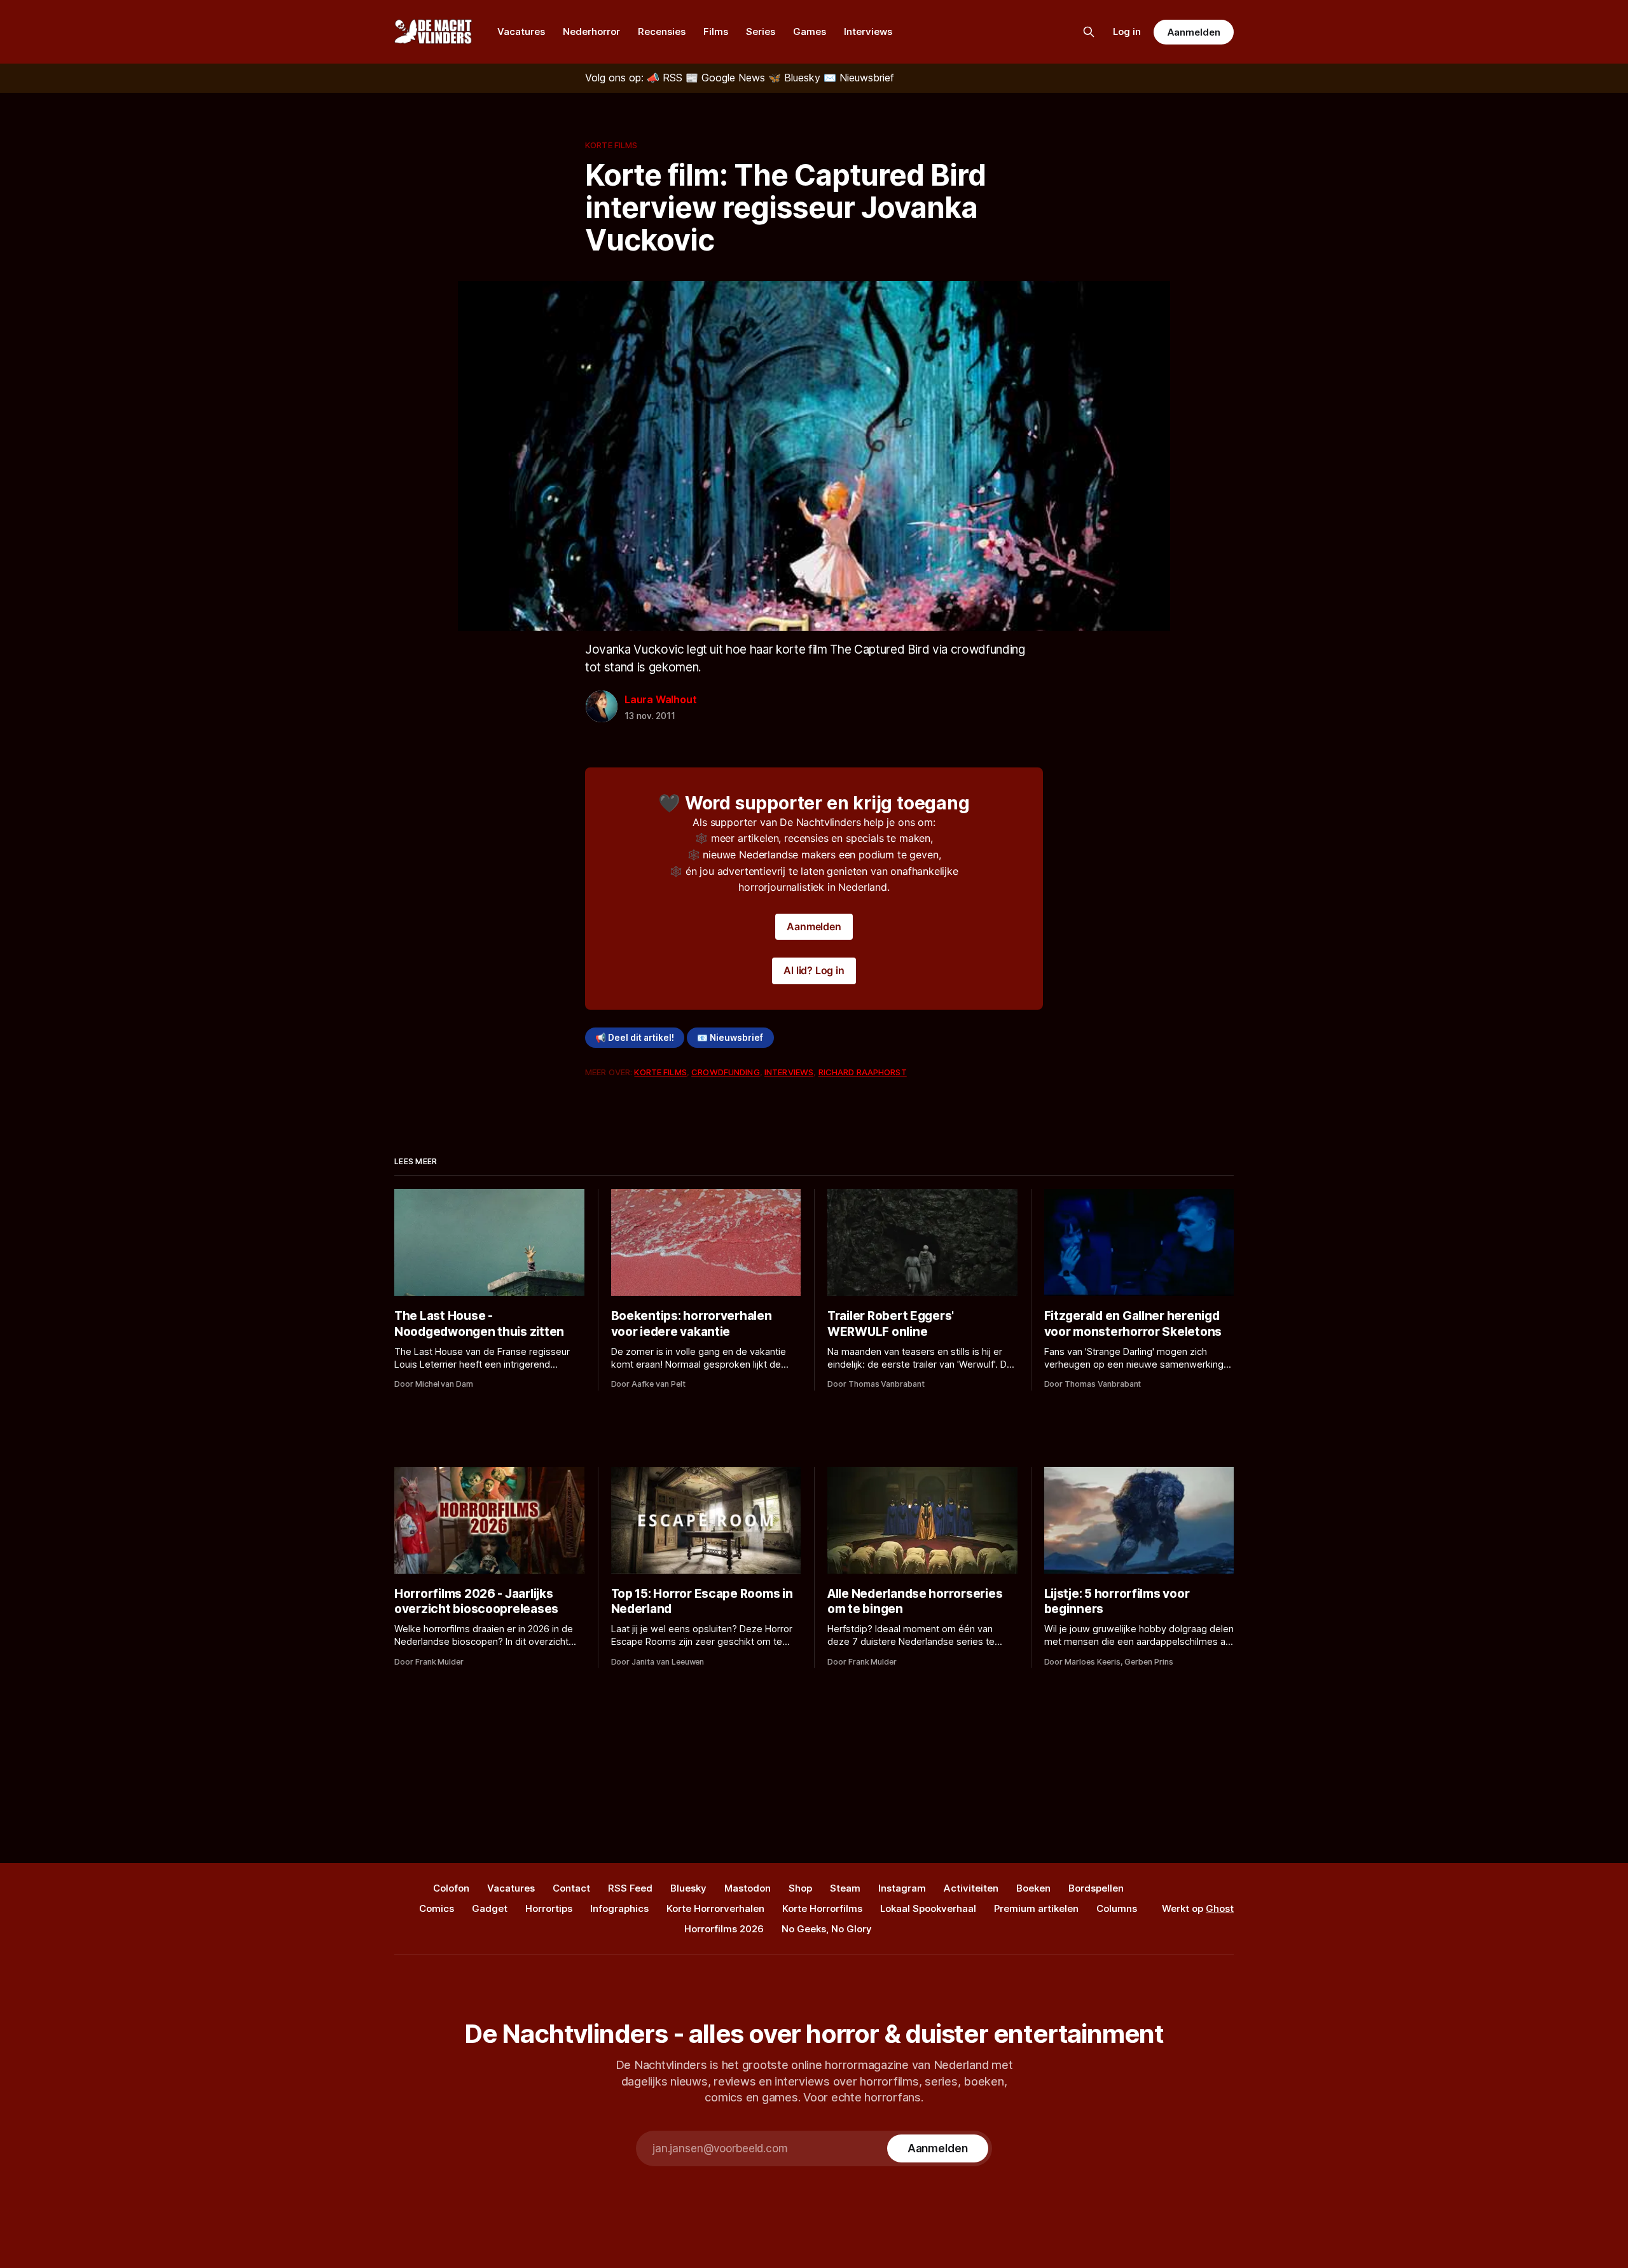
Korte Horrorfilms (822, 1908)
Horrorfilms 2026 (724, 1929)
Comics (437, 1908)
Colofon (451, 1888)
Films (716, 31)
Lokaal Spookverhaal (928, 1908)
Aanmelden (1194, 32)
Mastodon (748, 1888)
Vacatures (521, 31)
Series (761, 31)
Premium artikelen (1036, 1908)
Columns (1117, 1908)
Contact (571, 1888)
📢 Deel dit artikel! (635, 1038)
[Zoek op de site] (1089, 32)
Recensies (662, 31)
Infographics (619, 1908)
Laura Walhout (660, 699)
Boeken (1033, 1888)
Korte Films (611, 145)
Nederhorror (591, 31)
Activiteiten (971, 1888)
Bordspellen (1096, 1888)
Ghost (1220, 1908)
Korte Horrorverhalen (715, 1908)
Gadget (490, 1908)
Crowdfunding (726, 1072)
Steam (845, 1888)
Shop (800, 1888)
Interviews (868, 31)
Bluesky (688, 1888)
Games (810, 31)
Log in (1127, 31)
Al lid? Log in (814, 970)
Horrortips (549, 1908)
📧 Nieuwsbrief (730, 1038)
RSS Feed (630, 1888)
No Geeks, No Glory (827, 1929)
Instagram (902, 1888)
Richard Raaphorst (863, 1072)
